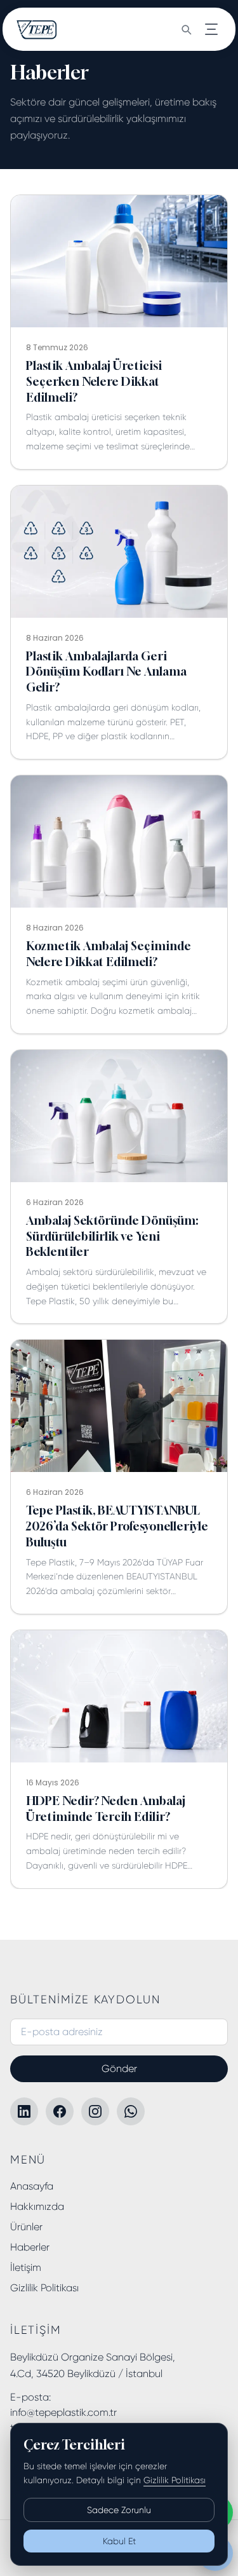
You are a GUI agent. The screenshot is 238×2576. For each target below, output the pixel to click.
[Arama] (186, 29)
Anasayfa (32, 2186)
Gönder (119, 2068)
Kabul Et (119, 2541)
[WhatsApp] (131, 2111)
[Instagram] (95, 2111)
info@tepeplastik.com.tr (63, 2412)
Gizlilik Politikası (44, 2288)
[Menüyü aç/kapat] (211, 29)
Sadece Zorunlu (119, 2510)
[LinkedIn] (24, 2111)
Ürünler (26, 2227)
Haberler (30, 2247)
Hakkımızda (37, 2206)
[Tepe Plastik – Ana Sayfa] (37, 29)
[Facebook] (60, 2111)
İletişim (26, 2267)
